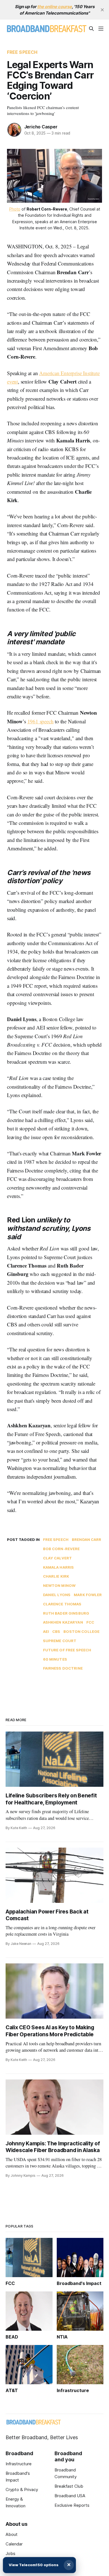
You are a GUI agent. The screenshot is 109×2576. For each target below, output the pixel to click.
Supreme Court (60, 1641)
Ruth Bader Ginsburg (66, 1613)
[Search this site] (91, 29)
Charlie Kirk (56, 1576)
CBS (56, 1631)
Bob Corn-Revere (61, 1549)
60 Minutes (55, 1659)
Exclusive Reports (72, 2505)
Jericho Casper (41, 127)
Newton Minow (59, 1585)
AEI (46, 1631)
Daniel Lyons (57, 1595)
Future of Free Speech (67, 1650)
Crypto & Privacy (22, 2490)
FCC (90, 1622)
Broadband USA (70, 2496)
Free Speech (22, 52)
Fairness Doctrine (63, 1668)
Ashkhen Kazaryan (63, 1622)
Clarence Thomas (62, 1604)
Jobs (10, 2553)
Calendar (14, 2544)
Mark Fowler (88, 1595)
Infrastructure (19, 2464)
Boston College (81, 1631)
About (12, 2534)
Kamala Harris (59, 1567)
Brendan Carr (87, 1539)
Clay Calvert (58, 1558)
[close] (102, 10)
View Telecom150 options (34, 2565)
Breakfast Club (69, 2486)
